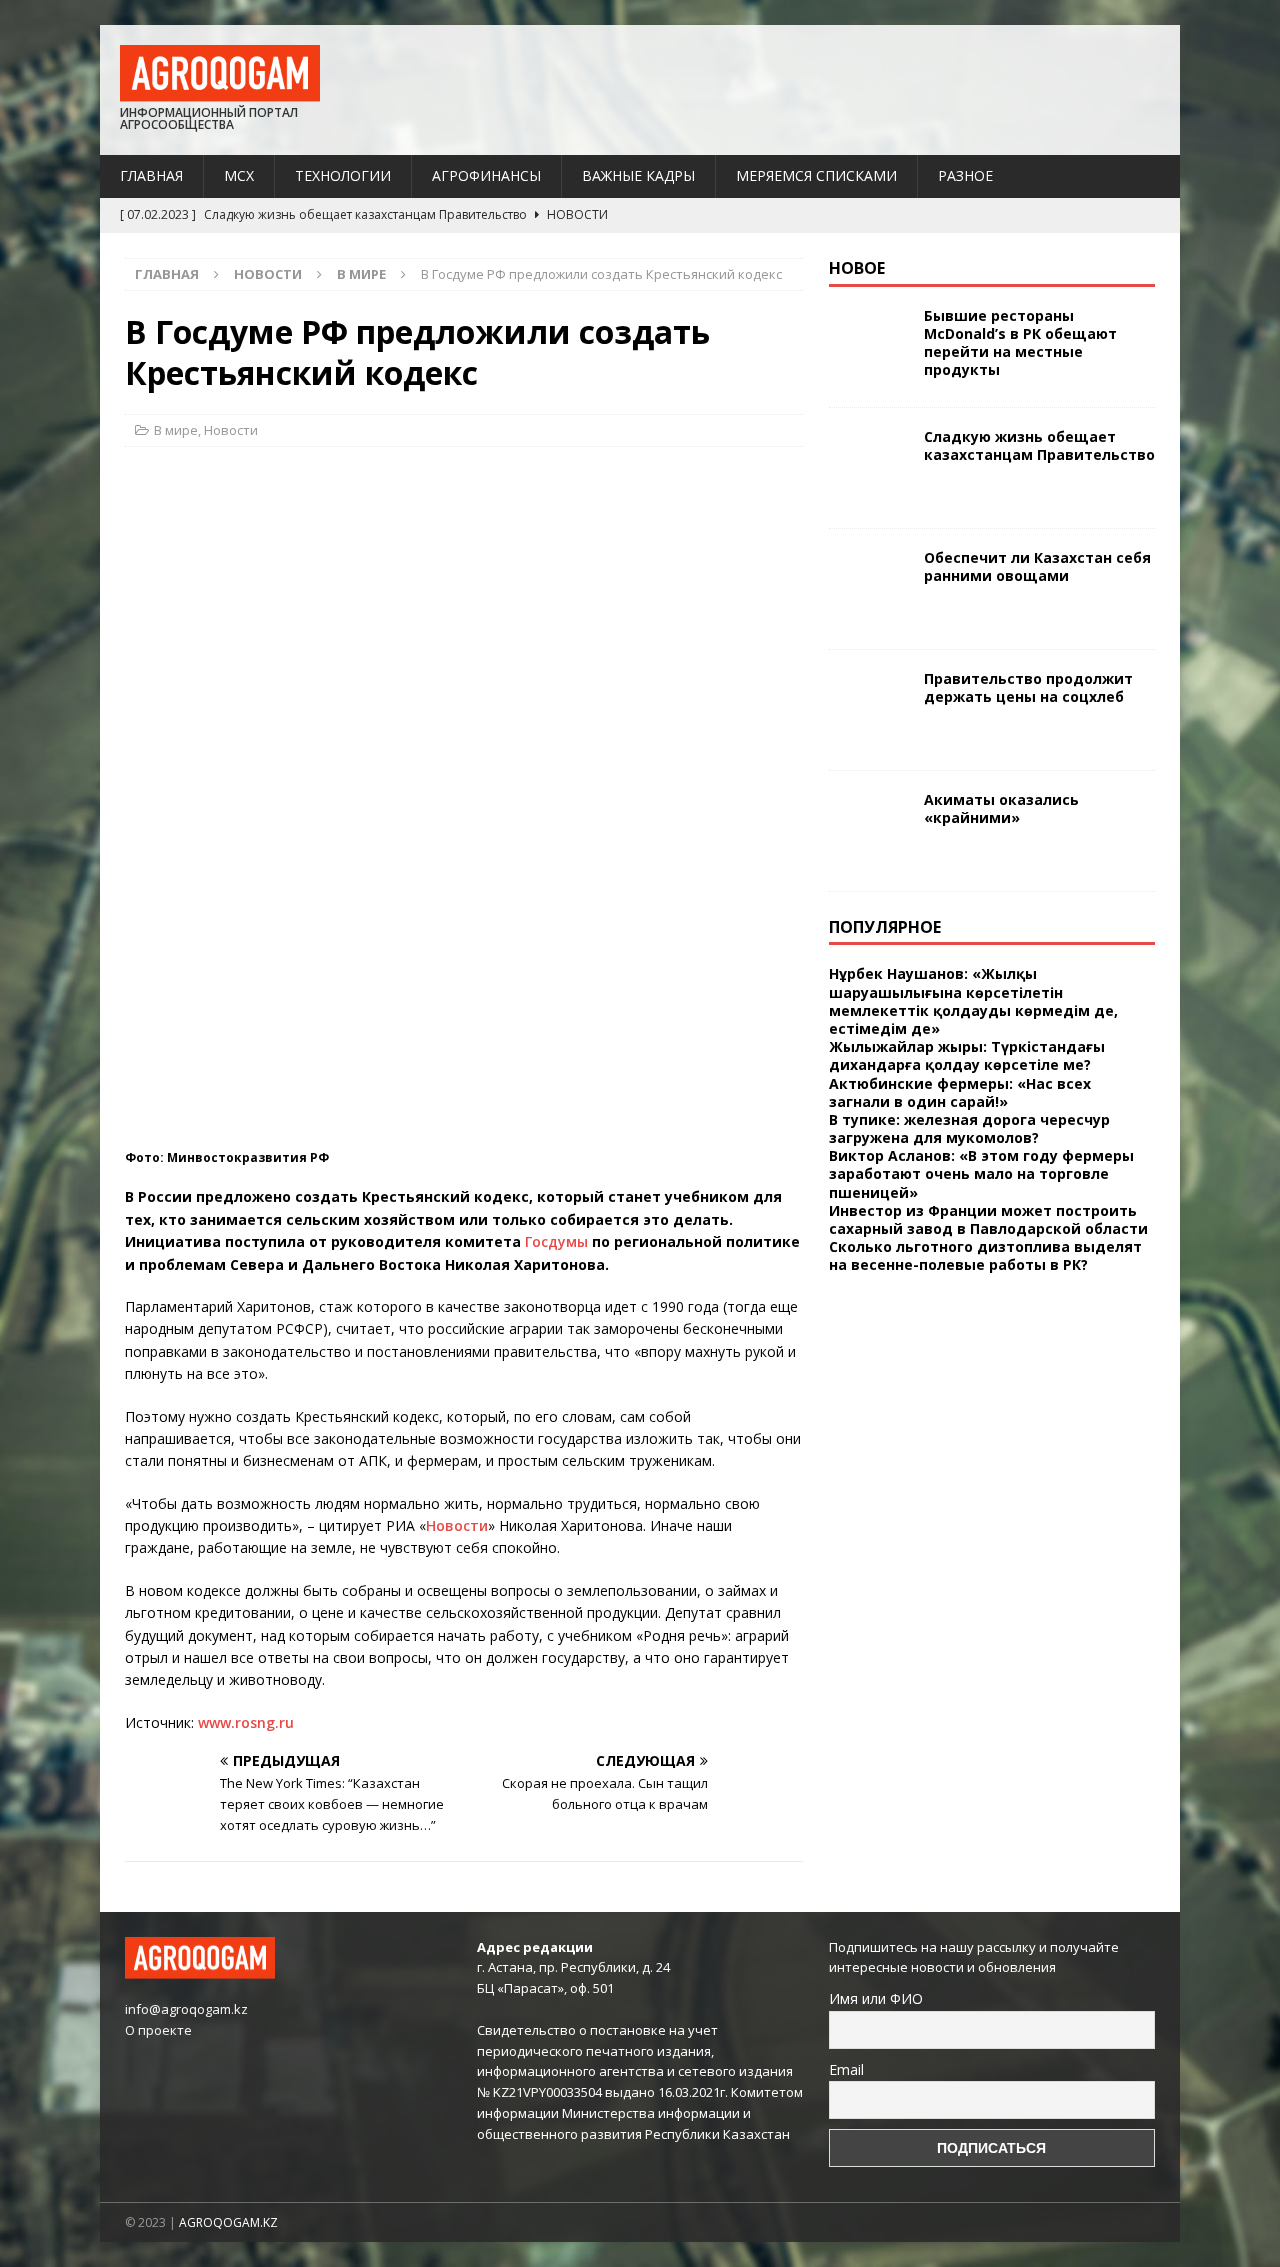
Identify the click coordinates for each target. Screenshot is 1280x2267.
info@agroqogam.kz (186, 2009)
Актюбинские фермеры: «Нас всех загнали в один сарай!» (960, 1092)
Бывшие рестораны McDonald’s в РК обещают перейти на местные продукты (1020, 343)
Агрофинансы (486, 175)
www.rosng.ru (246, 1722)
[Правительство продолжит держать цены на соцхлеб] (869, 710)
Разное (965, 175)
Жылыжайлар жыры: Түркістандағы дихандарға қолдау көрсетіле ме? (967, 1055)
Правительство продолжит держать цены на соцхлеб (1028, 687)
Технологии (343, 175)
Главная (151, 175)
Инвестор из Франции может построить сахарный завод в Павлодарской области (988, 1219)
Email (846, 2069)
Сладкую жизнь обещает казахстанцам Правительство (1039, 445)
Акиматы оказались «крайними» (1001, 808)
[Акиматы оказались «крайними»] (869, 831)
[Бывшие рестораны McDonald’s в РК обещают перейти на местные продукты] (869, 347)
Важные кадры (638, 175)
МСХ (239, 175)
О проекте (158, 2030)
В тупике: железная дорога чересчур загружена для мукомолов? (969, 1128)
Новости (268, 274)
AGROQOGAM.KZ (228, 2222)
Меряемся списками (816, 175)
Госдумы (556, 1241)
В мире (176, 430)
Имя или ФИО (876, 1998)
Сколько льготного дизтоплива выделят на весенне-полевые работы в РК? (985, 1255)
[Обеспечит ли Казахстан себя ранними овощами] (869, 589)
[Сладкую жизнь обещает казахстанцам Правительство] (869, 468)
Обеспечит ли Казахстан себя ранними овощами (1037, 566)
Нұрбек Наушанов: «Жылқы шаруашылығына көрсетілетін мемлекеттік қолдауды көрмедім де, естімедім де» (973, 1001)
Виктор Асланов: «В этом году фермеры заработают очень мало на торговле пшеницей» (981, 1173)
